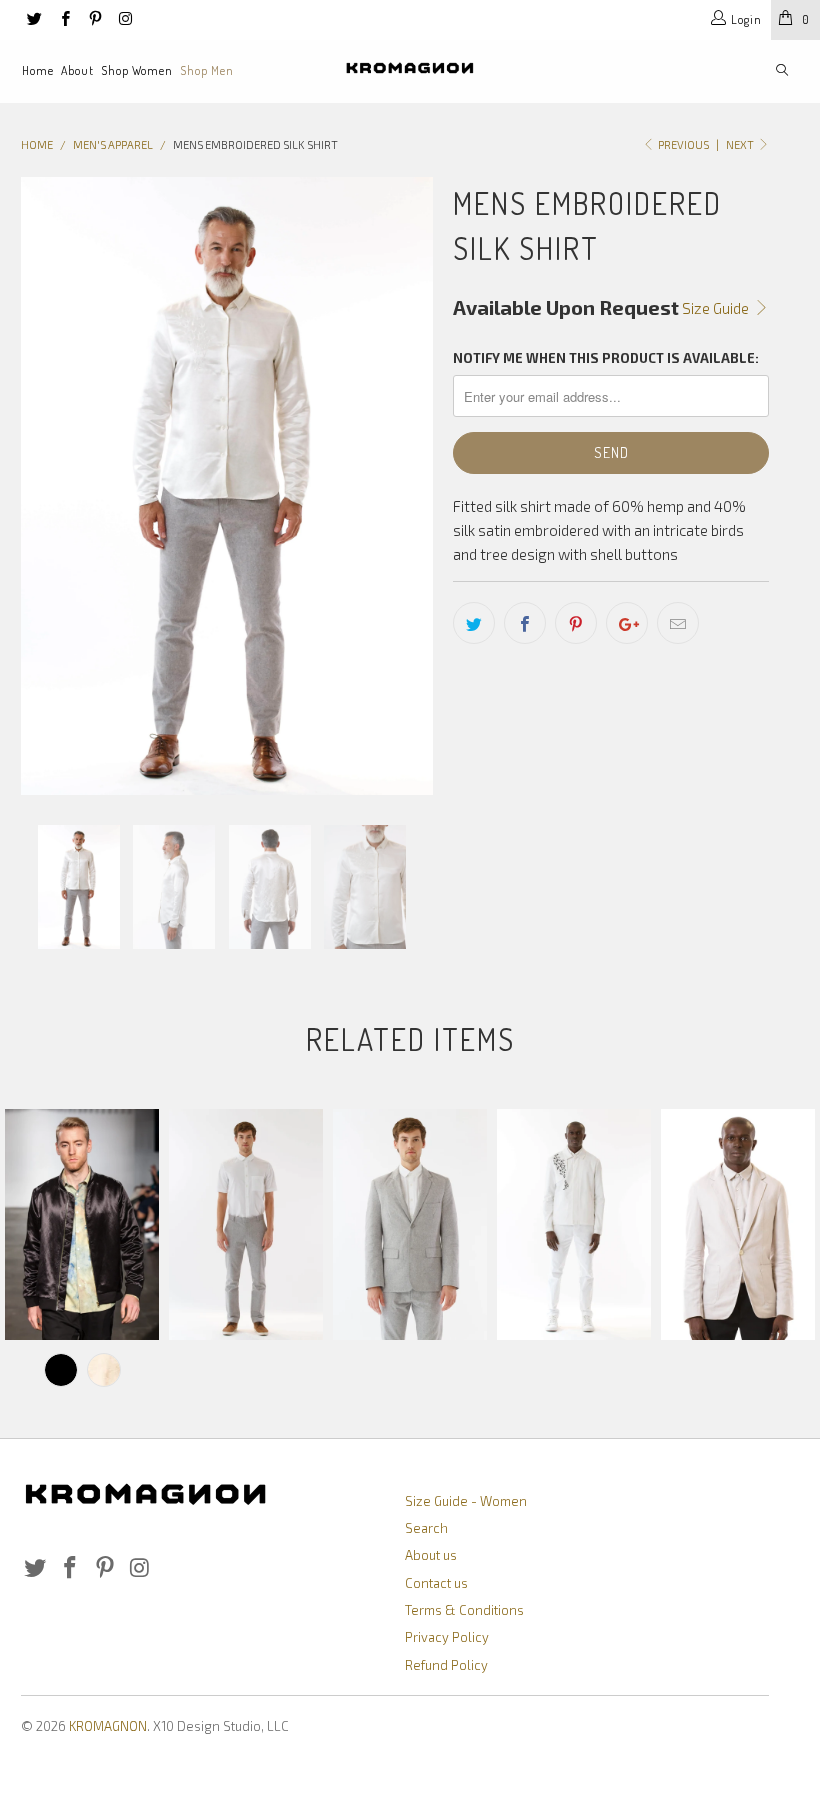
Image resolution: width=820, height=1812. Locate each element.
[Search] (782, 71)
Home (38, 70)
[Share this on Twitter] (474, 623)
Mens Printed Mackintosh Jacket (574, 1224)
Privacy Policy (447, 1637)
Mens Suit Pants (246, 1224)
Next (741, 144)
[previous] (42, 486)
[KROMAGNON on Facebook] (63, 20)
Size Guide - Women (466, 1501)
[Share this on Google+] (627, 623)
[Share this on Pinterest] (576, 623)
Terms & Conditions (464, 1610)
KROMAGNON (108, 1726)
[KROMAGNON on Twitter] (33, 20)
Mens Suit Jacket (410, 1224)
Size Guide (717, 308)
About (77, 70)
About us (431, 1555)
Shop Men (207, 70)
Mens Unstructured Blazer (738, 1224)
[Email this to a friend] (678, 623)
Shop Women (137, 70)
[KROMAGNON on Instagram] (124, 20)
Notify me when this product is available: (606, 358)
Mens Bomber (82, 1224)
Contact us (436, 1583)
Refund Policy (446, 1665)
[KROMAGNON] (409, 68)
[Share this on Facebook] (525, 623)
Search (426, 1528)
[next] (411, 486)
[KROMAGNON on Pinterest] (94, 20)
